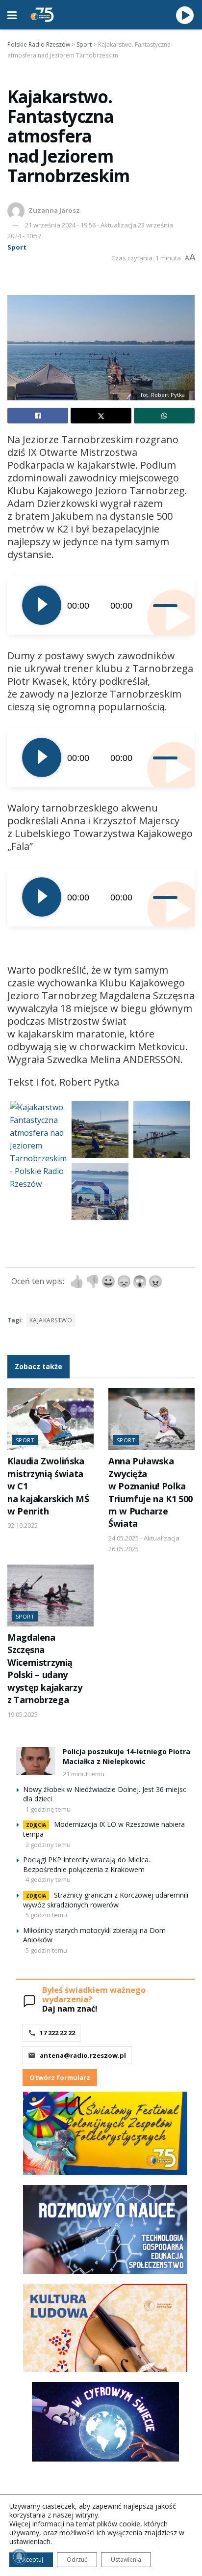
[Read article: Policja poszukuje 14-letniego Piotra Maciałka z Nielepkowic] (36, 1761)
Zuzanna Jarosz (54, 210)
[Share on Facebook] (38, 416)
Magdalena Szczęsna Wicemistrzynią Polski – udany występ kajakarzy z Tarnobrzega (45, 1668)
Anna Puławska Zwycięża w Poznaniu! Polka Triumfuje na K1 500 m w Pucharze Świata (151, 1492)
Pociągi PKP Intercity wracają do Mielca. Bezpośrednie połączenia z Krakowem (87, 1864)
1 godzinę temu (48, 1809)
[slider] (166, 605)
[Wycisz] (146, 605)
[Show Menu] (12, 15)
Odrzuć (77, 2560)
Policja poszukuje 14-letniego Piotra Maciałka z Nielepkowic (126, 1756)
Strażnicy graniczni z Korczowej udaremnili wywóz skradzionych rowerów (106, 1900)
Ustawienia (126, 2560)
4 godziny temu (48, 1879)
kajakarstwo (51, 1320)
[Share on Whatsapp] (164, 416)
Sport (17, 247)
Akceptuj (31, 2560)
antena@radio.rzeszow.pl (83, 2055)
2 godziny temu (48, 1845)
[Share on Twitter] (101, 416)
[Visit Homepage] (42, 15)
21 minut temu (84, 1774)
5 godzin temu (46, 1915)
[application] (101, 605)
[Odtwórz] (42, 605)
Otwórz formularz (60, 2077)
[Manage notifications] (19, 2557)
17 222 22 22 (57, 2033)
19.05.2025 (23, 1714)
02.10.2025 (23, 1525)
